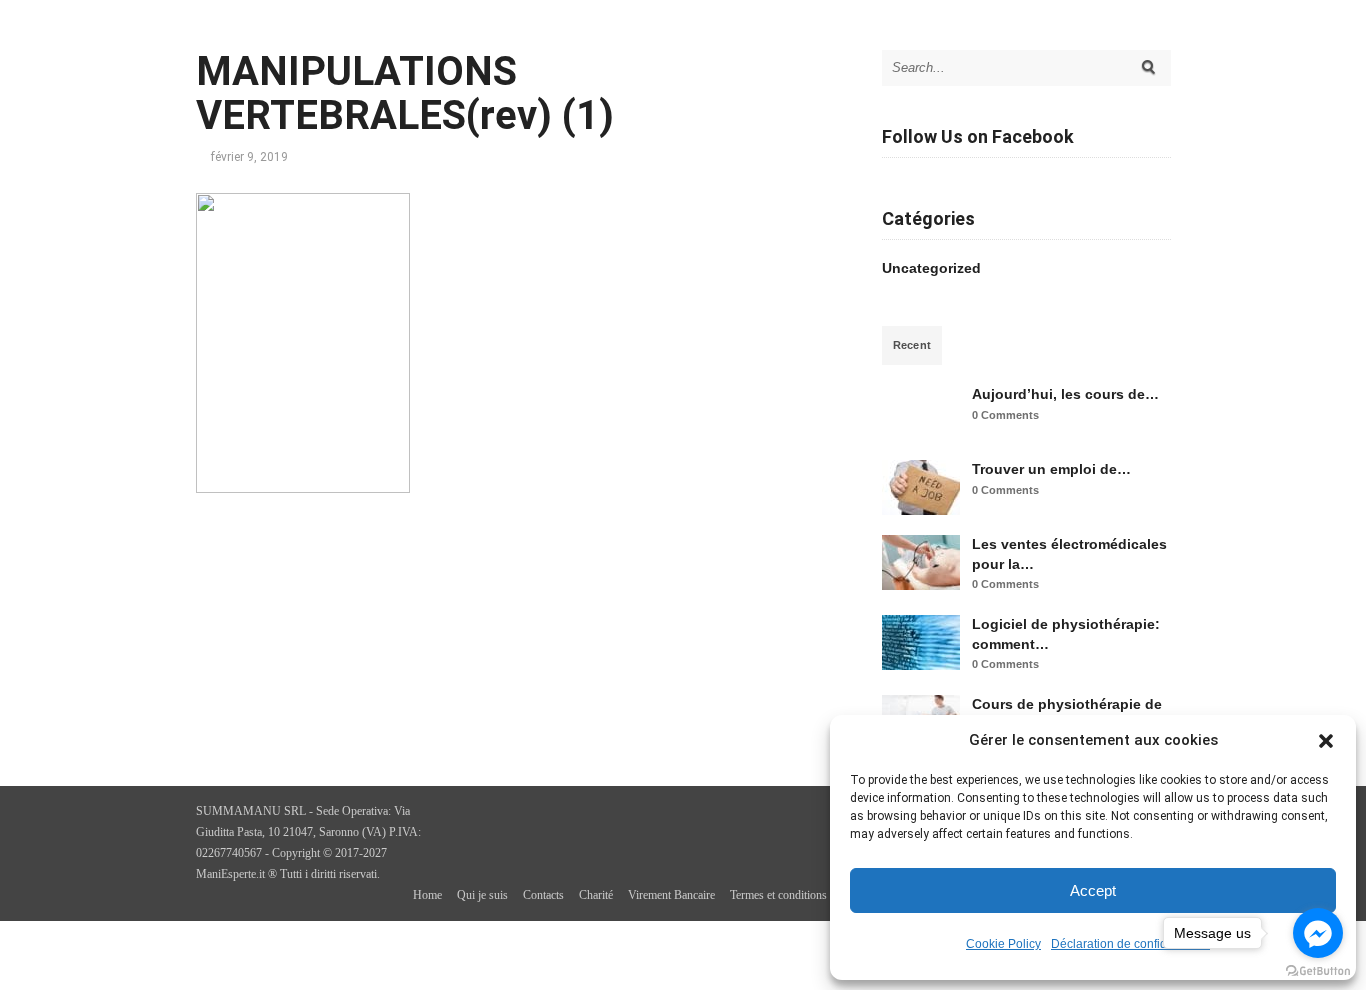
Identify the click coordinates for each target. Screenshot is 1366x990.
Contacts (543, 895)
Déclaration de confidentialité (1130, 944)
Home (427, 895)
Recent (912, 345)
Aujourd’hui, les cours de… (1065, 394)
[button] (1326, 741)
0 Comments (1005, 415)
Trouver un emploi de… (1051, 469)
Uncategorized (931, 268)
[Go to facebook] (1318, 933)
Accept (1093, 890)
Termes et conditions (778, 895)
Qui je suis (482, 895)
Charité (596, 895)
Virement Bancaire (671, 895)
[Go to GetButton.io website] (1318, 970)
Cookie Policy (1003, 944)
